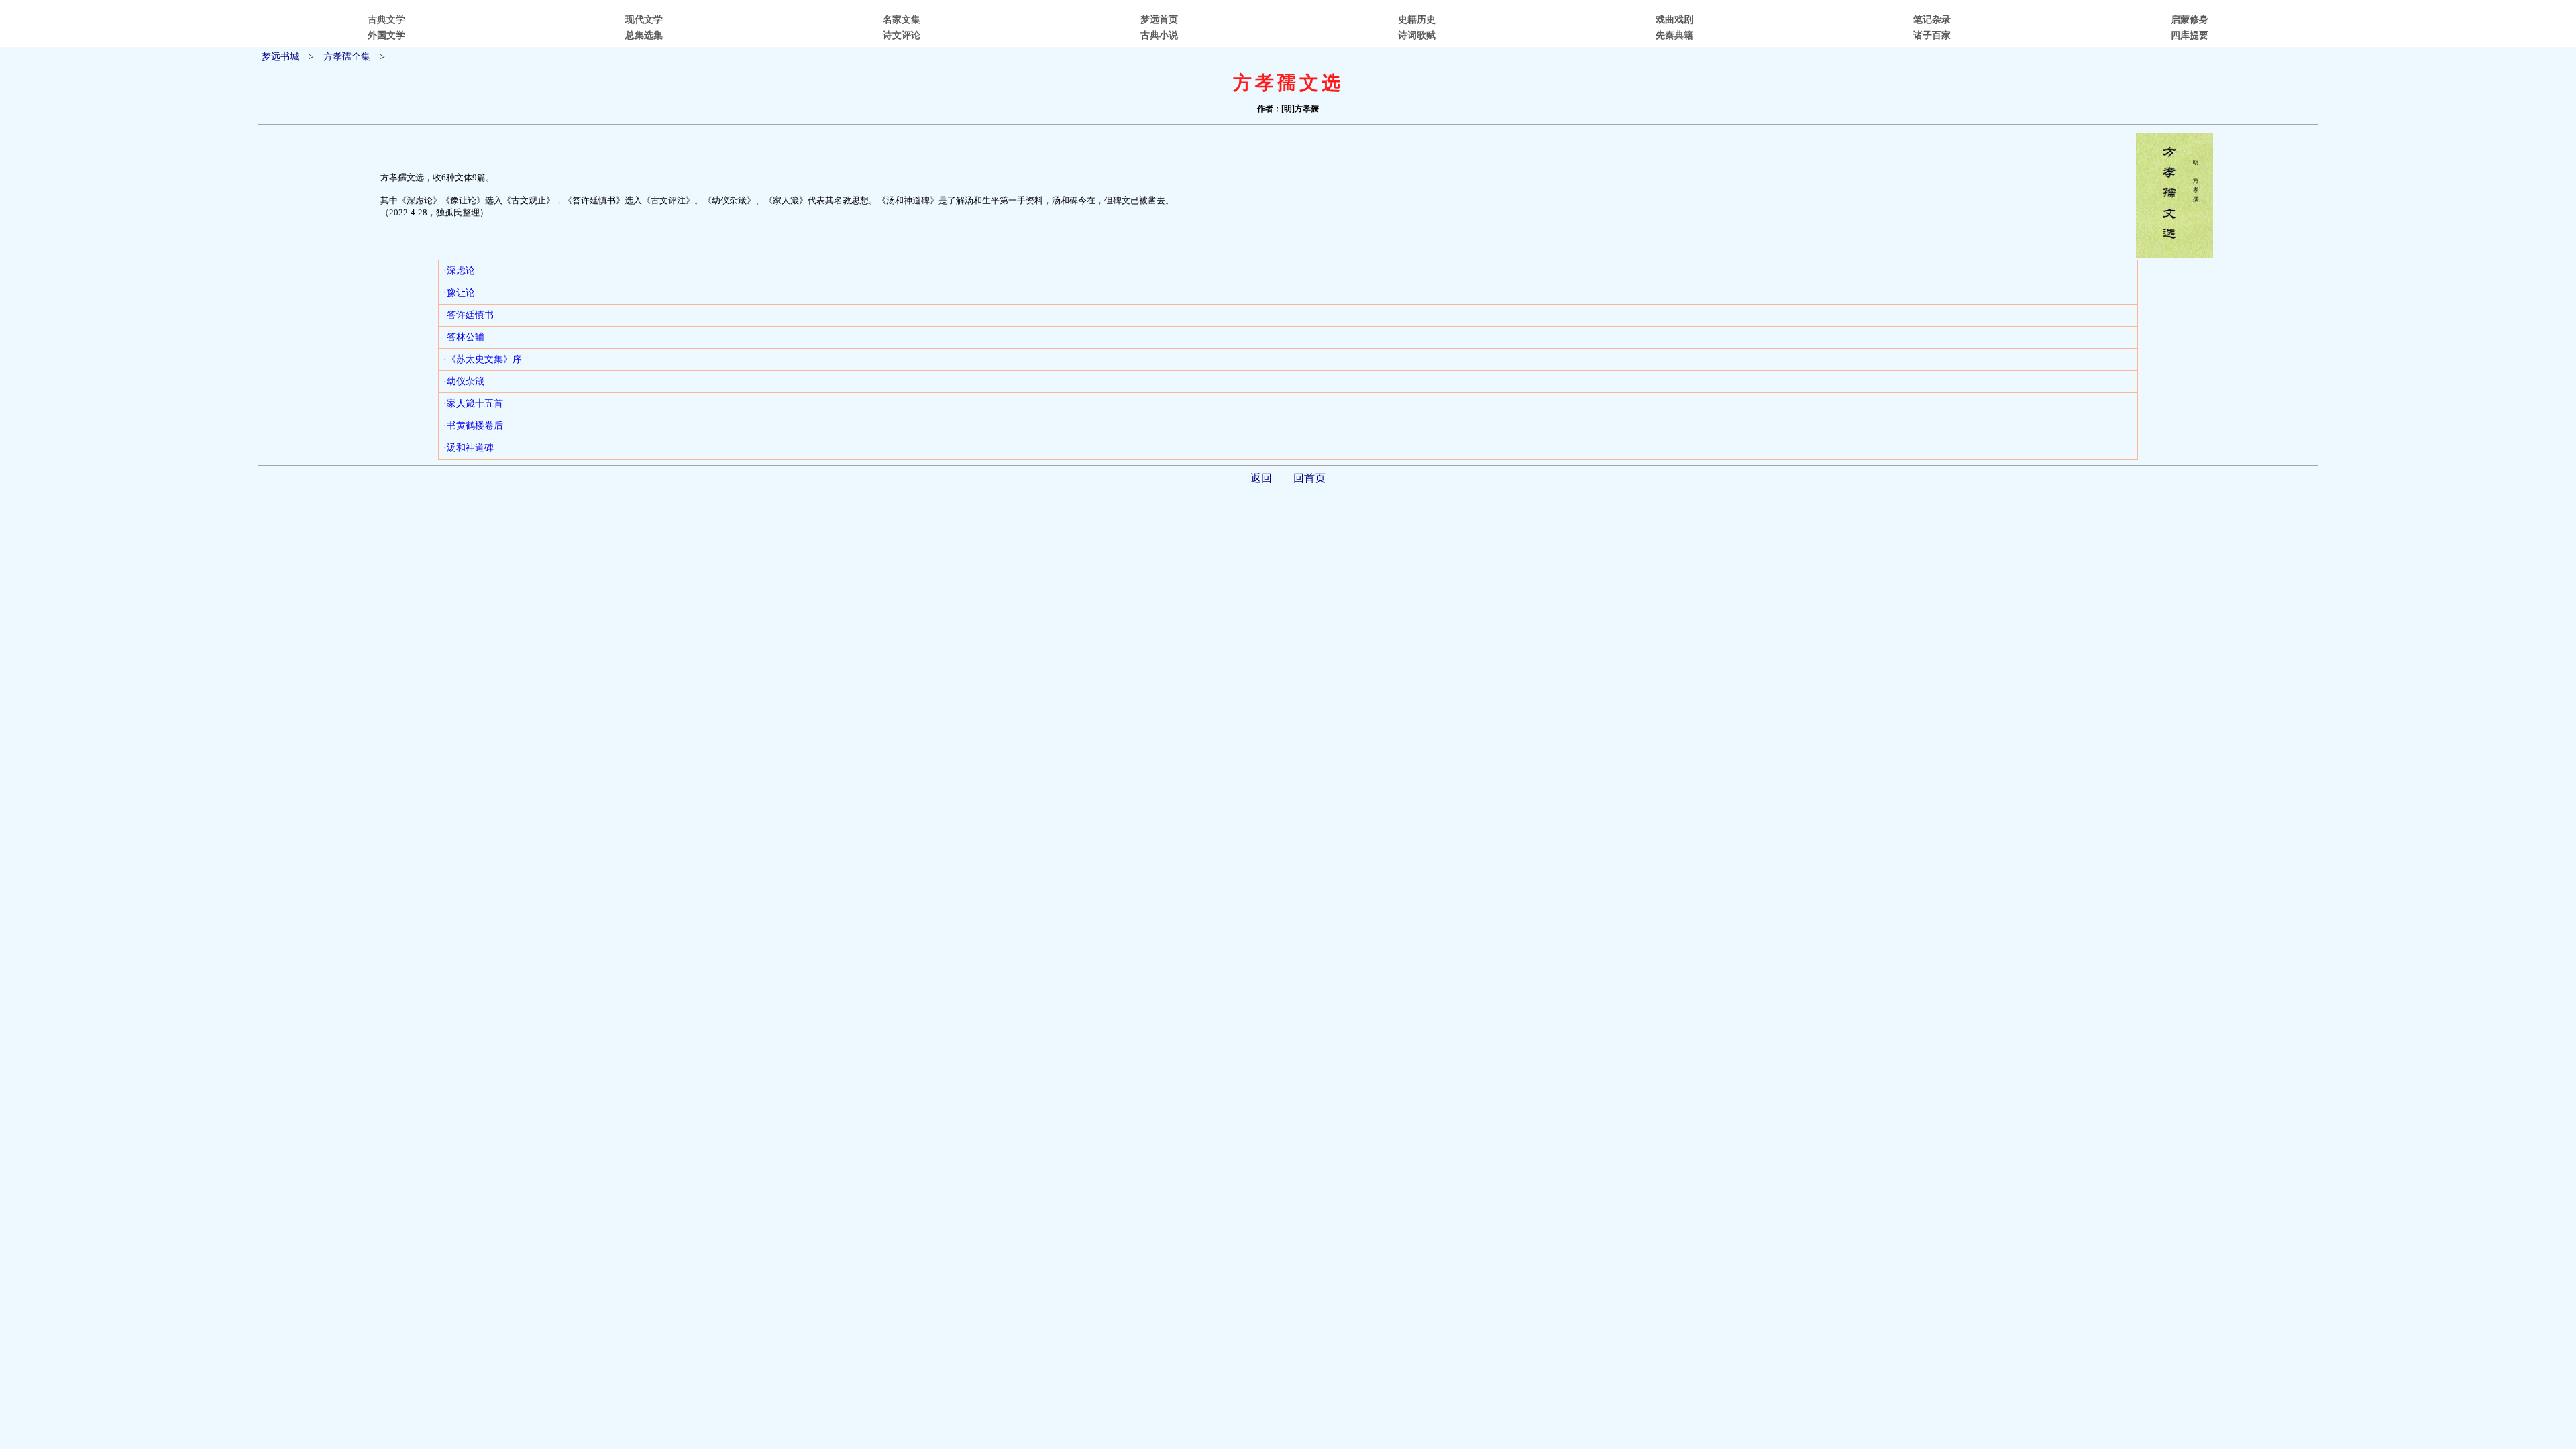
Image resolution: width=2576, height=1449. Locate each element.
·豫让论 (459, 293)
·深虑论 (459, 271)
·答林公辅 (464, 337)
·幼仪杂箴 (464, 381)
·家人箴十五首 (473, 404)
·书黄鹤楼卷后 (473, 426)
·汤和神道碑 (469, 448)
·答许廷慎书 (469, 315)
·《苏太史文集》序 (483, 359)
